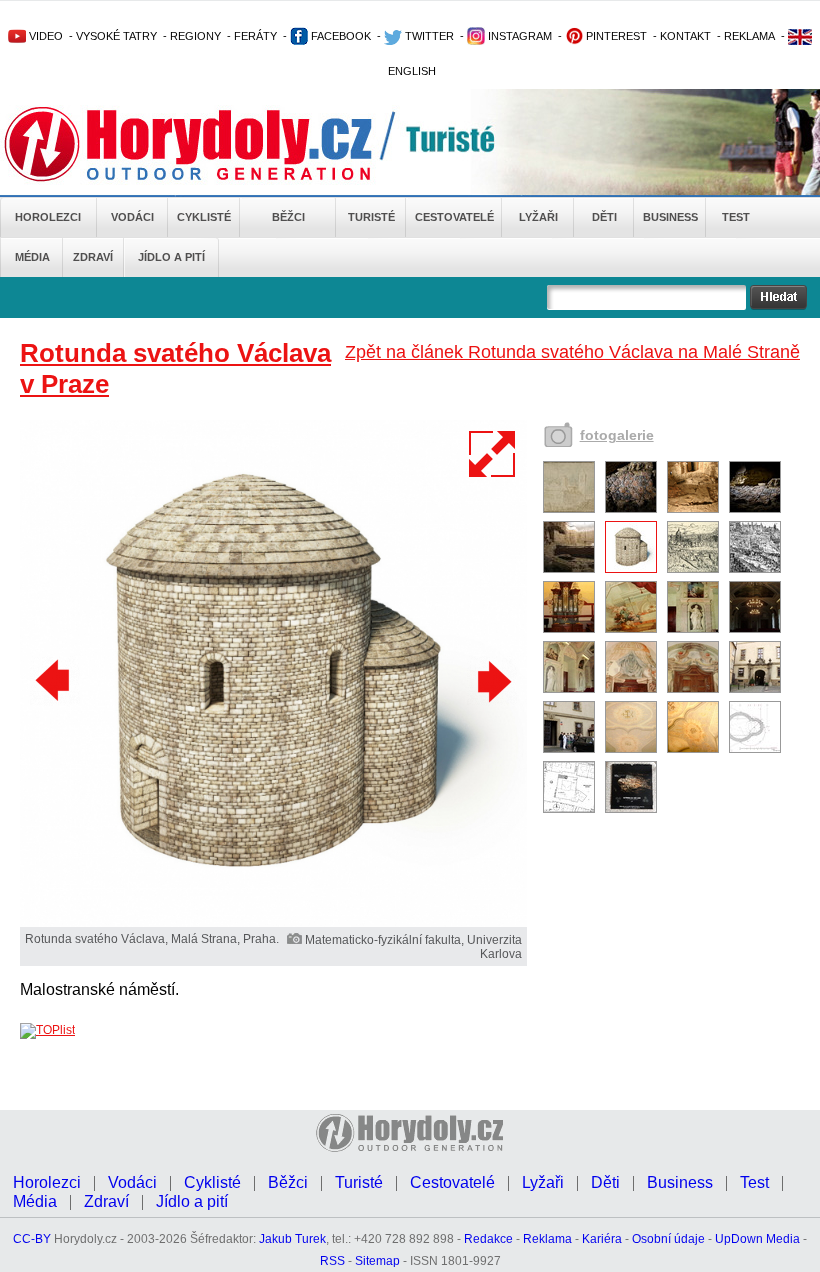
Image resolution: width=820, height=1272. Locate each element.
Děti (604, 217)
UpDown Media (757, 1239)
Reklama (547, 1239)
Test (736, 217)
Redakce (488, 1239)
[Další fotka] (492, 681)
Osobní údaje (668, 1239)
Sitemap (377, 1261)
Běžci (288, 217)
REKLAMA (749, 36)
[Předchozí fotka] (55, 681)
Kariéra (602, 1239)
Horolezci (48, 217)
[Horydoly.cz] (212, 144)
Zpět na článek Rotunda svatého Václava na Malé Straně (572, 352)
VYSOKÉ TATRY (116, 36)
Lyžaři (538, 217)
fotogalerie (617, 435)
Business (670, 217)
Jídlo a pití (171, 257)
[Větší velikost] (493, 454)
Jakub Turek (292, 1239)
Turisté (371, 217)
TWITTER (428, 36)
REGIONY (195, 36)
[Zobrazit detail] (569, 509)
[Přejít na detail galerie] (273, 923)
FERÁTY (255, 36)
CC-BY (32, 1239)
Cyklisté (204, 217)
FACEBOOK (339, 36)
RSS (332, 1261)
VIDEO (44, 36)
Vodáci (132, 217)
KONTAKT (685, 36)
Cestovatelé (454, 217)
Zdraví (93, 257)
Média (32, 257)
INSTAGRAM (518, 36)
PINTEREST (615, 36)
